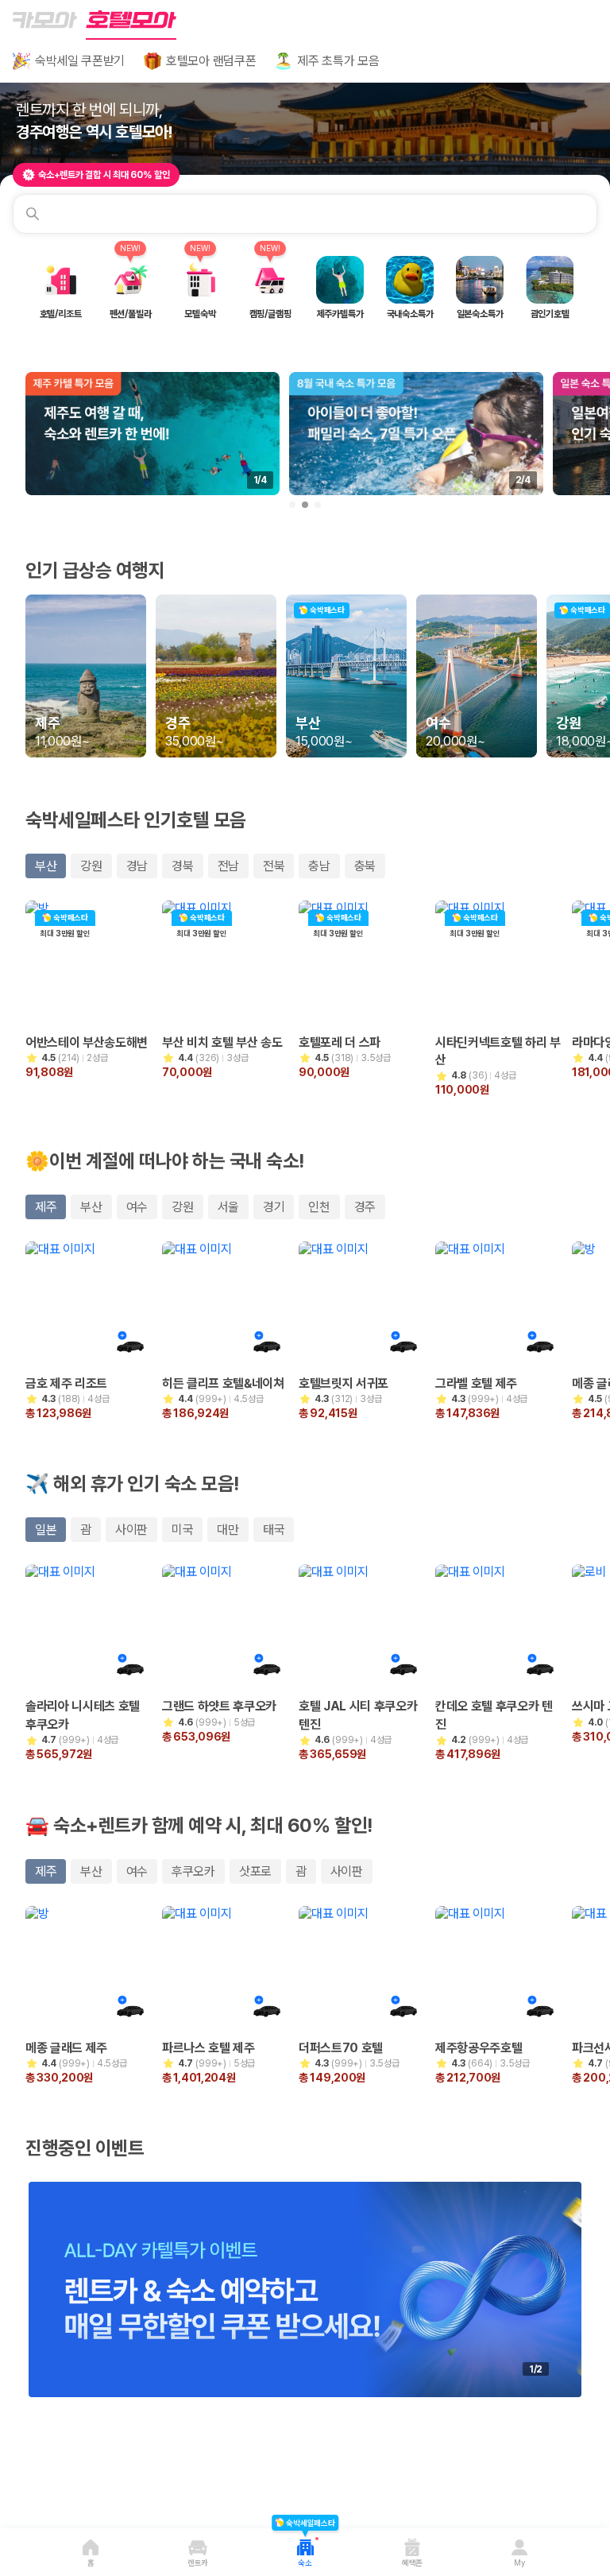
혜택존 (412, 2562)
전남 (228, 866)
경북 (182, 866)
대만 (228, 1530)
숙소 (305, 2552)
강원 (91, 866)
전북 (274, 866)
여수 (137, 1207)
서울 (228, 1207)
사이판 (131, 1530)
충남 (319, 866)
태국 (274, 1530)
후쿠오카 (193, 1871)
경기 (274, 1207)
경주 (365, 1207)
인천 (319, 1207)
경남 (137, 866)
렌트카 (198, 2562)
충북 (365, 866)
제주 (46, 1207)
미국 (182, 1530)
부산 (46, 866)
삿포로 (255, 1871)
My (519, 2562)
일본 (46, 1530)
